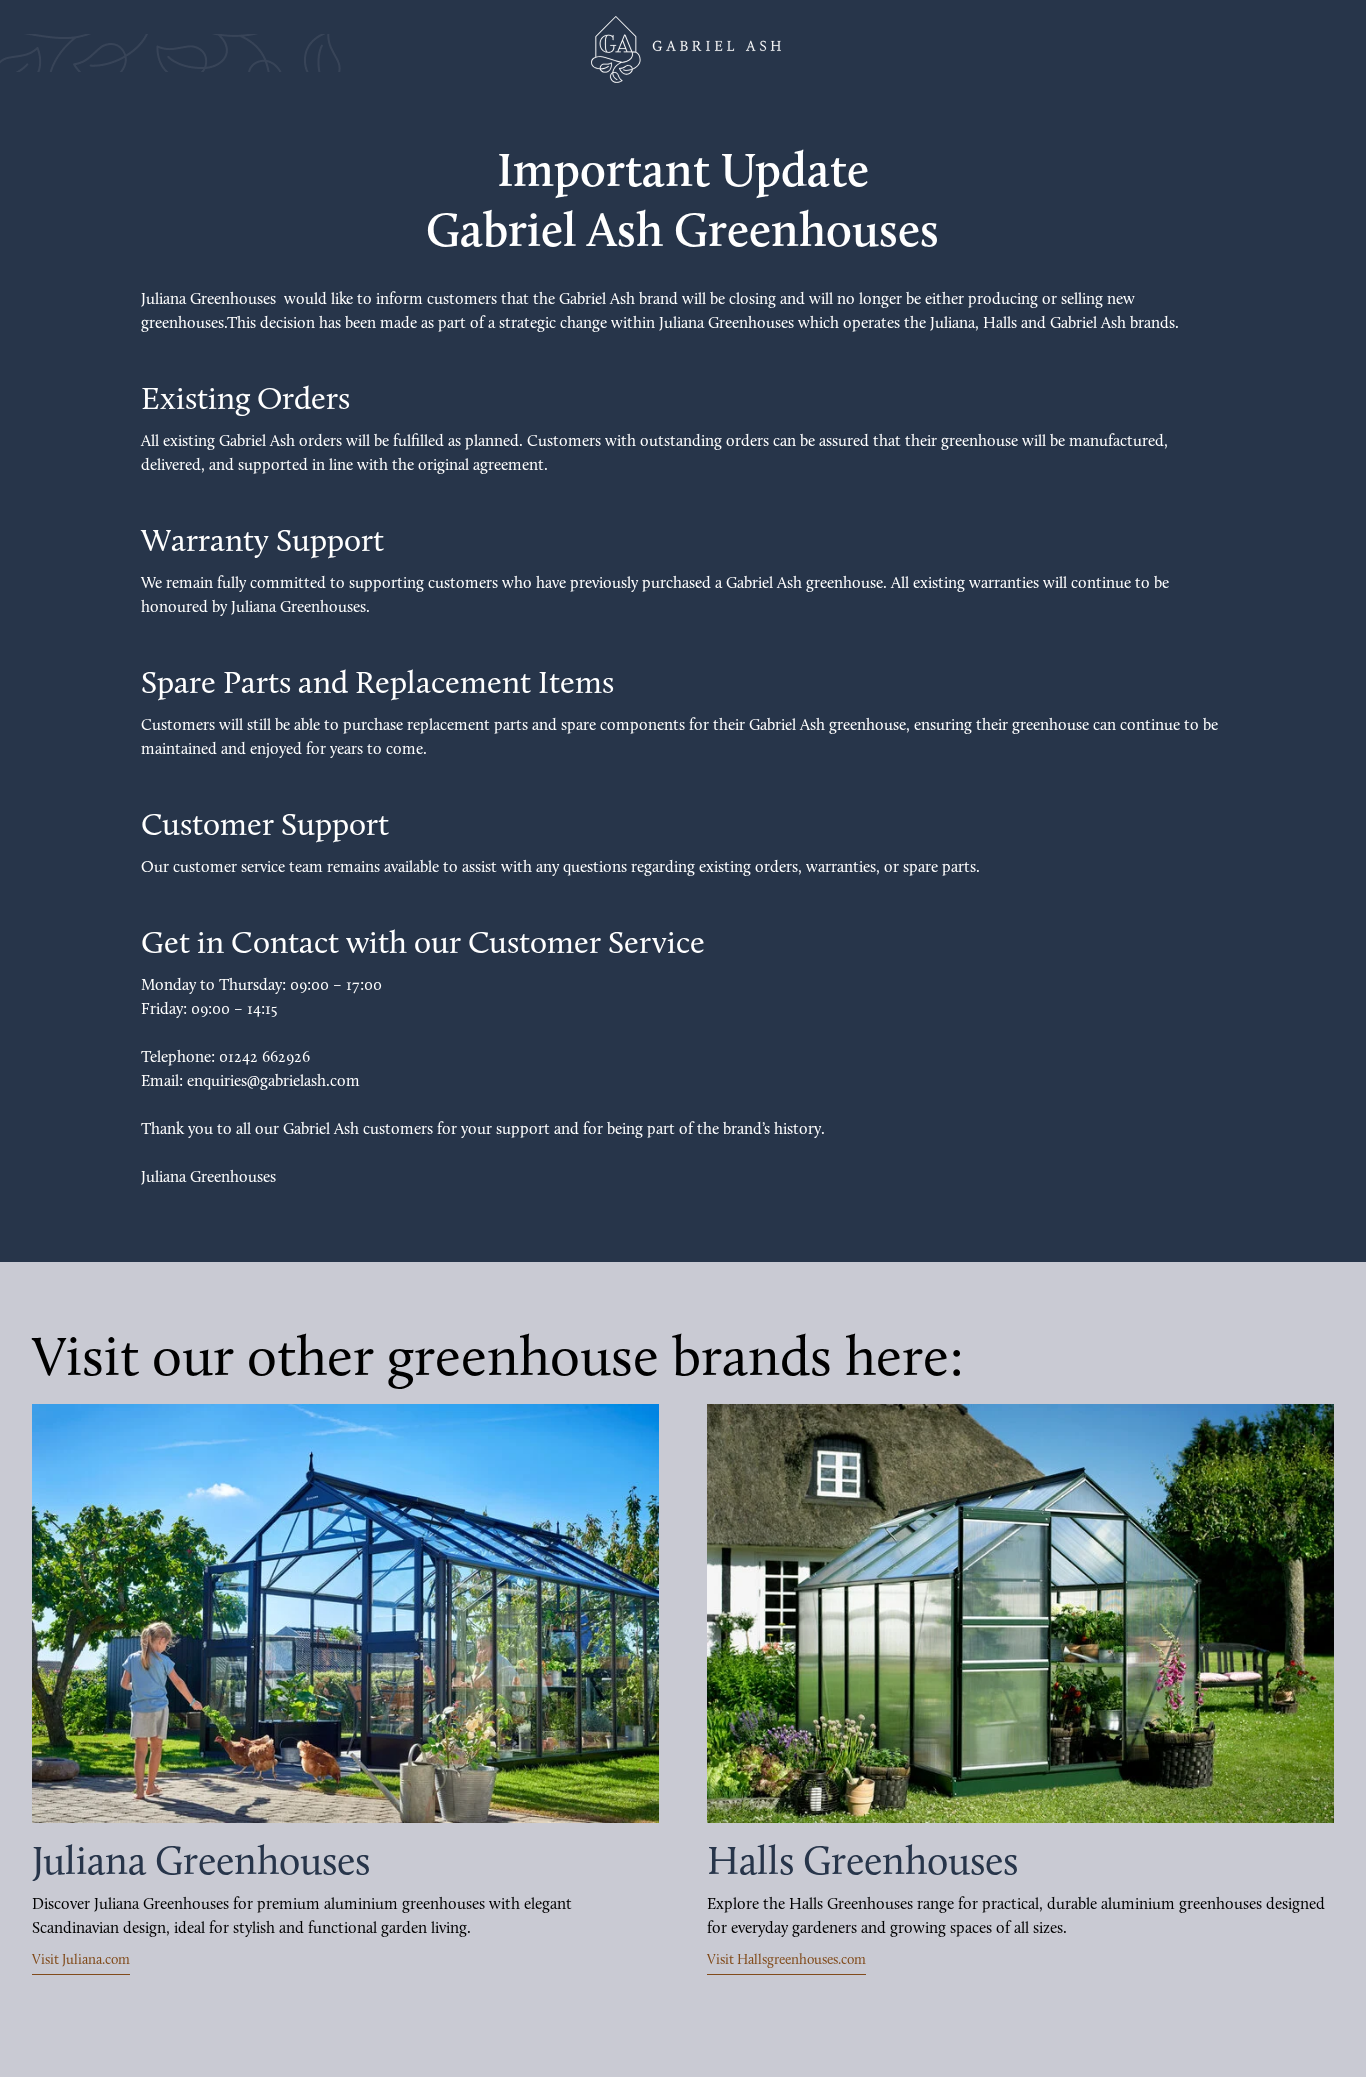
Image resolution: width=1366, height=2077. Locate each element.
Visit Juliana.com (81, 1960)
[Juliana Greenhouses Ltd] (683, 49)
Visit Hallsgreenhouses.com (786, 1960)
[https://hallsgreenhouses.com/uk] (1020, 1613)
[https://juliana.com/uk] (345, 1613)
